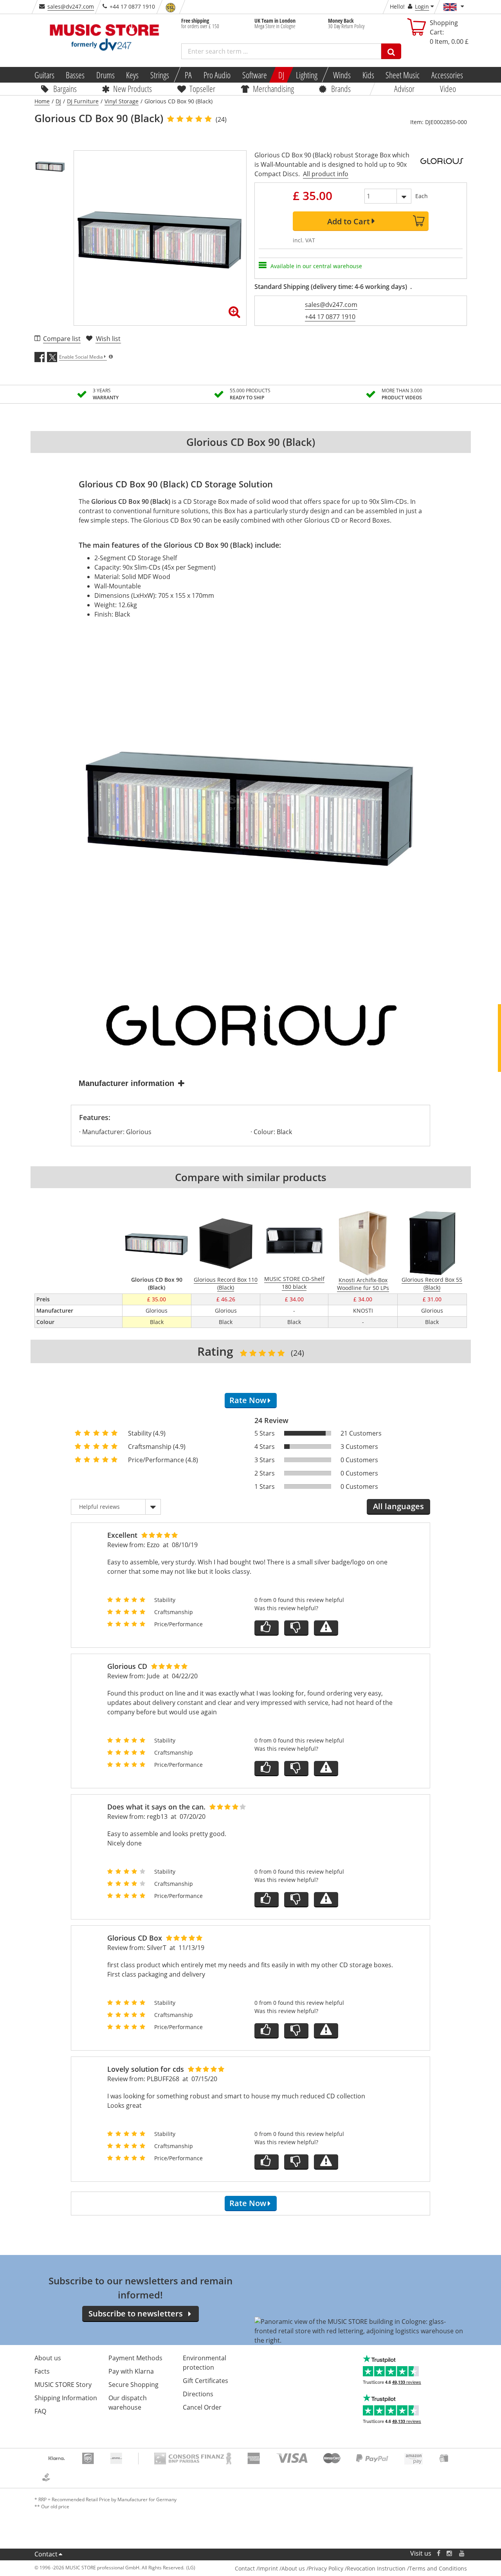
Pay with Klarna (131, 2371)
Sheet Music (403, 75)
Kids (368, 75)
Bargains (65, 88)
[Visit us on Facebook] (438, 2553)
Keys (132, 75)
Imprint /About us (282, 2568)
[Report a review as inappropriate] (326, 1628)
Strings (160, 75)
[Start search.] (391, 51)
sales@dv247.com (71, 6)
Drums (105, 75)
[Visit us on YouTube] (462, 2553)
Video (448, 88)
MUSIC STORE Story (63, 2385)
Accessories (447, 75)
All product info (326, 174)
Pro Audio (217, 75)
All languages (398, 1506)
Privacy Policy (326, 2568)
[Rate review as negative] (296, 1628)
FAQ (40, 2411)
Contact (46, 2554)
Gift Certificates (205, 2381)
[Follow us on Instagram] (450, 2553)
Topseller (202, 88)
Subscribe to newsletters (136, 2314)
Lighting (307, 75)
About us (48, 2358)
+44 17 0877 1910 (330, 317)
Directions (198, 2394)
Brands (341, 88)
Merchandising (273, 88)
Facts (42, 2371)
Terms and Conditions (438, 2568)
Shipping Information (66, 2398)
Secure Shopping (133, 2385)
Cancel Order (202, 2407)
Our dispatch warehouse (128, 2403)
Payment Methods (135, 2358)
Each (422, 196)
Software (254, 75)
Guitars (44, 75)
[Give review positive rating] (267, 1628)
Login (422, 6)
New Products (132, 88)
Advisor (404, 88)
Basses (75, 75)
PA (188, 75)
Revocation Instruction (376, 2568)
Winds (342, 75)
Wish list (108, 339)
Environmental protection (205, 2363)
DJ (281, 75)
